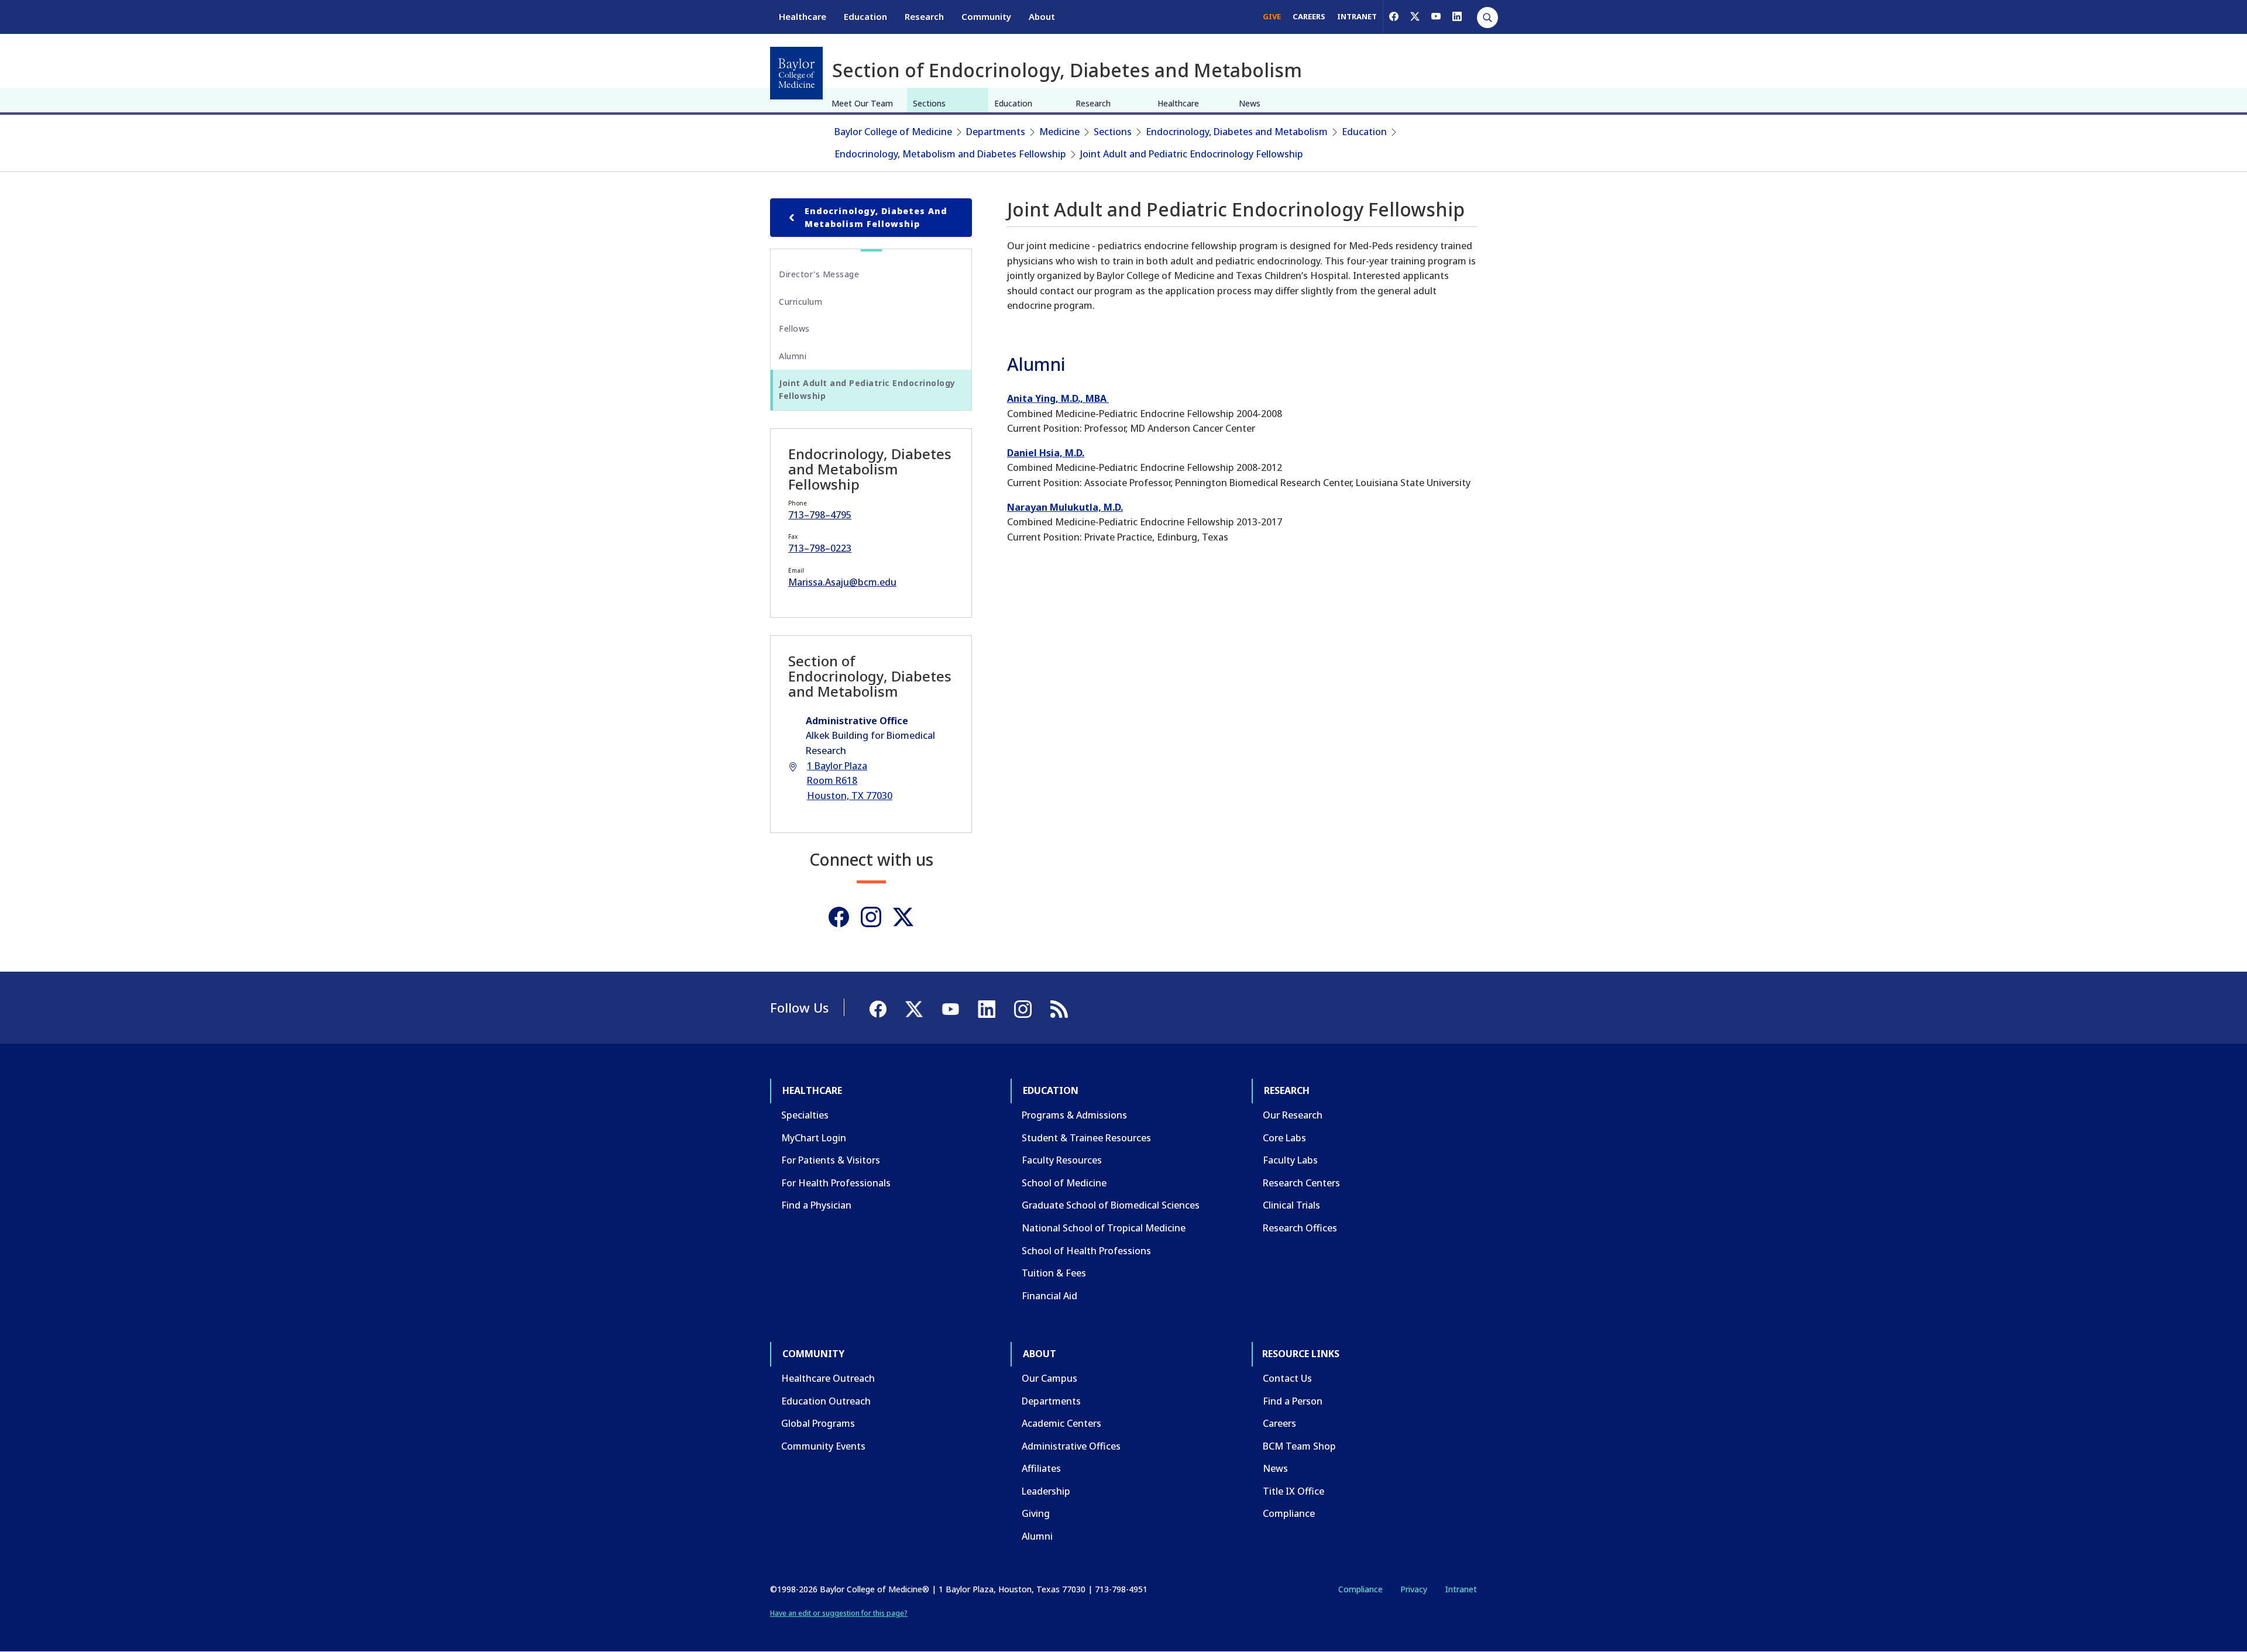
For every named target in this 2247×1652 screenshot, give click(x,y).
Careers (1279, 1423)
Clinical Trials (1291, 1205)
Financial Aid (1049, 1296)
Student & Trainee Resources (1086, 1138)
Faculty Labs (1290, 1160)
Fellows (794, 328)
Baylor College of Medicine (893, 132)
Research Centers (1301, 1183)
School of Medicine (1064, 1183)
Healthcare (803, 16)
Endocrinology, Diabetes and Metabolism (1237, 132)
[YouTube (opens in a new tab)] (1436, 16)
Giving (1036, 1513)
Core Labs (1284, 1138)
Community (986, 16)
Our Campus (1049, 1378)
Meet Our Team (862, 103)
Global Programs (818, 1423)
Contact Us (1287, 1378)
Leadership (1046, 1491)
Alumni (793, 356)
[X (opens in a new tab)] (1415, 16)
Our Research (1293, 1115)
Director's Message (819, 274)
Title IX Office (1293, 1491)
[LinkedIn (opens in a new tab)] (1457, 16)
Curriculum (800, 302)
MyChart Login (814, 1138)
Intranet (1461, 1589)
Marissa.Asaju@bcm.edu (842, 582)
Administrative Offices (1071, 1446)
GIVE (1272, 16)
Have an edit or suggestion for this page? (839, 1613)
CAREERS (1309, 16)
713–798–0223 (820, 548)
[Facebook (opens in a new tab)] (1394, 16)
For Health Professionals (836, 1183)
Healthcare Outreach (828, 1378)
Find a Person (1293, 1401)
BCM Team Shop (1299, 1446)
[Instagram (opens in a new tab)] (871, 917)
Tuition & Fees (1054, 1273)
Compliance (1289, 1513)
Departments (996, 132)
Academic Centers (1061, 1423)
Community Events (823, 1446)
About (1042, 16)
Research (924, 16)
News (1250, 103)
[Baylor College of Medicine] (796, 73)
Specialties (805, 1115)
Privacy (1414, 1589)
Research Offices (1300, 1228)
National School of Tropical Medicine (1104, 1228)
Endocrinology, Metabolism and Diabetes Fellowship (950, 154)
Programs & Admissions (1074, 1115)
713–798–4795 (820, 515)
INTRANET (1357, 16)
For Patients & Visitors (831, 1160)
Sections (929, 103)
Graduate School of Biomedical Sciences (1111, 1205)
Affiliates (1041, 1468)
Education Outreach (826, 1401)
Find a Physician (816, 1205)
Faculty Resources (1062, 1160)
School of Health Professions (1086, 1251)
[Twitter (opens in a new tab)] (903, 917)
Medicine (1059, 132)
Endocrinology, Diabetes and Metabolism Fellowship (876, 217)
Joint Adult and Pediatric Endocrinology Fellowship (1192, 154)
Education (865, 16)
